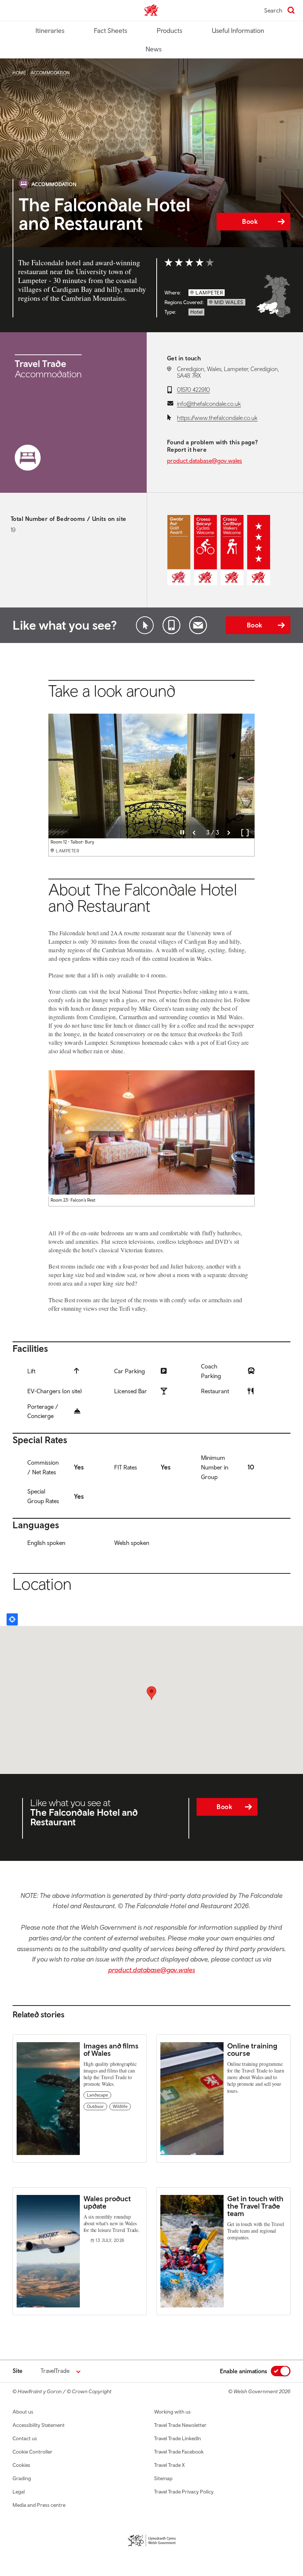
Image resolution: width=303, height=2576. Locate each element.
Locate (12, 1619)
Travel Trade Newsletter (180, 2425)
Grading (22, 2478)
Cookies (21, 2465)
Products (169, 31)
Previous (194, 833)
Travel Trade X (169, 2465)
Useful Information (238, 31)
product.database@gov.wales (205, 461)
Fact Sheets (110, 31)
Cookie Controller (33, 2452)
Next (229, 833)
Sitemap (163, 2478)
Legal (19, 2492)
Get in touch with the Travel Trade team (255, 2206)
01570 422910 (193, 390)
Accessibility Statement (39, 2425)
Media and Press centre (39, 2505)
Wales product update (107, 2202)
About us (23, 2412)
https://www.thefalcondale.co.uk (217, 418)
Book (250, 221)
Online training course (252, 2049)
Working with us (172, 2412)
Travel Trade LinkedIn (178, 2438)
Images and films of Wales (111, 2049)
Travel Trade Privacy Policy (184, 2492)
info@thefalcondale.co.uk (209, 404)
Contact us (25, 2438)
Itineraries (50, 31)
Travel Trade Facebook (179, 2452)
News (154, 49)
